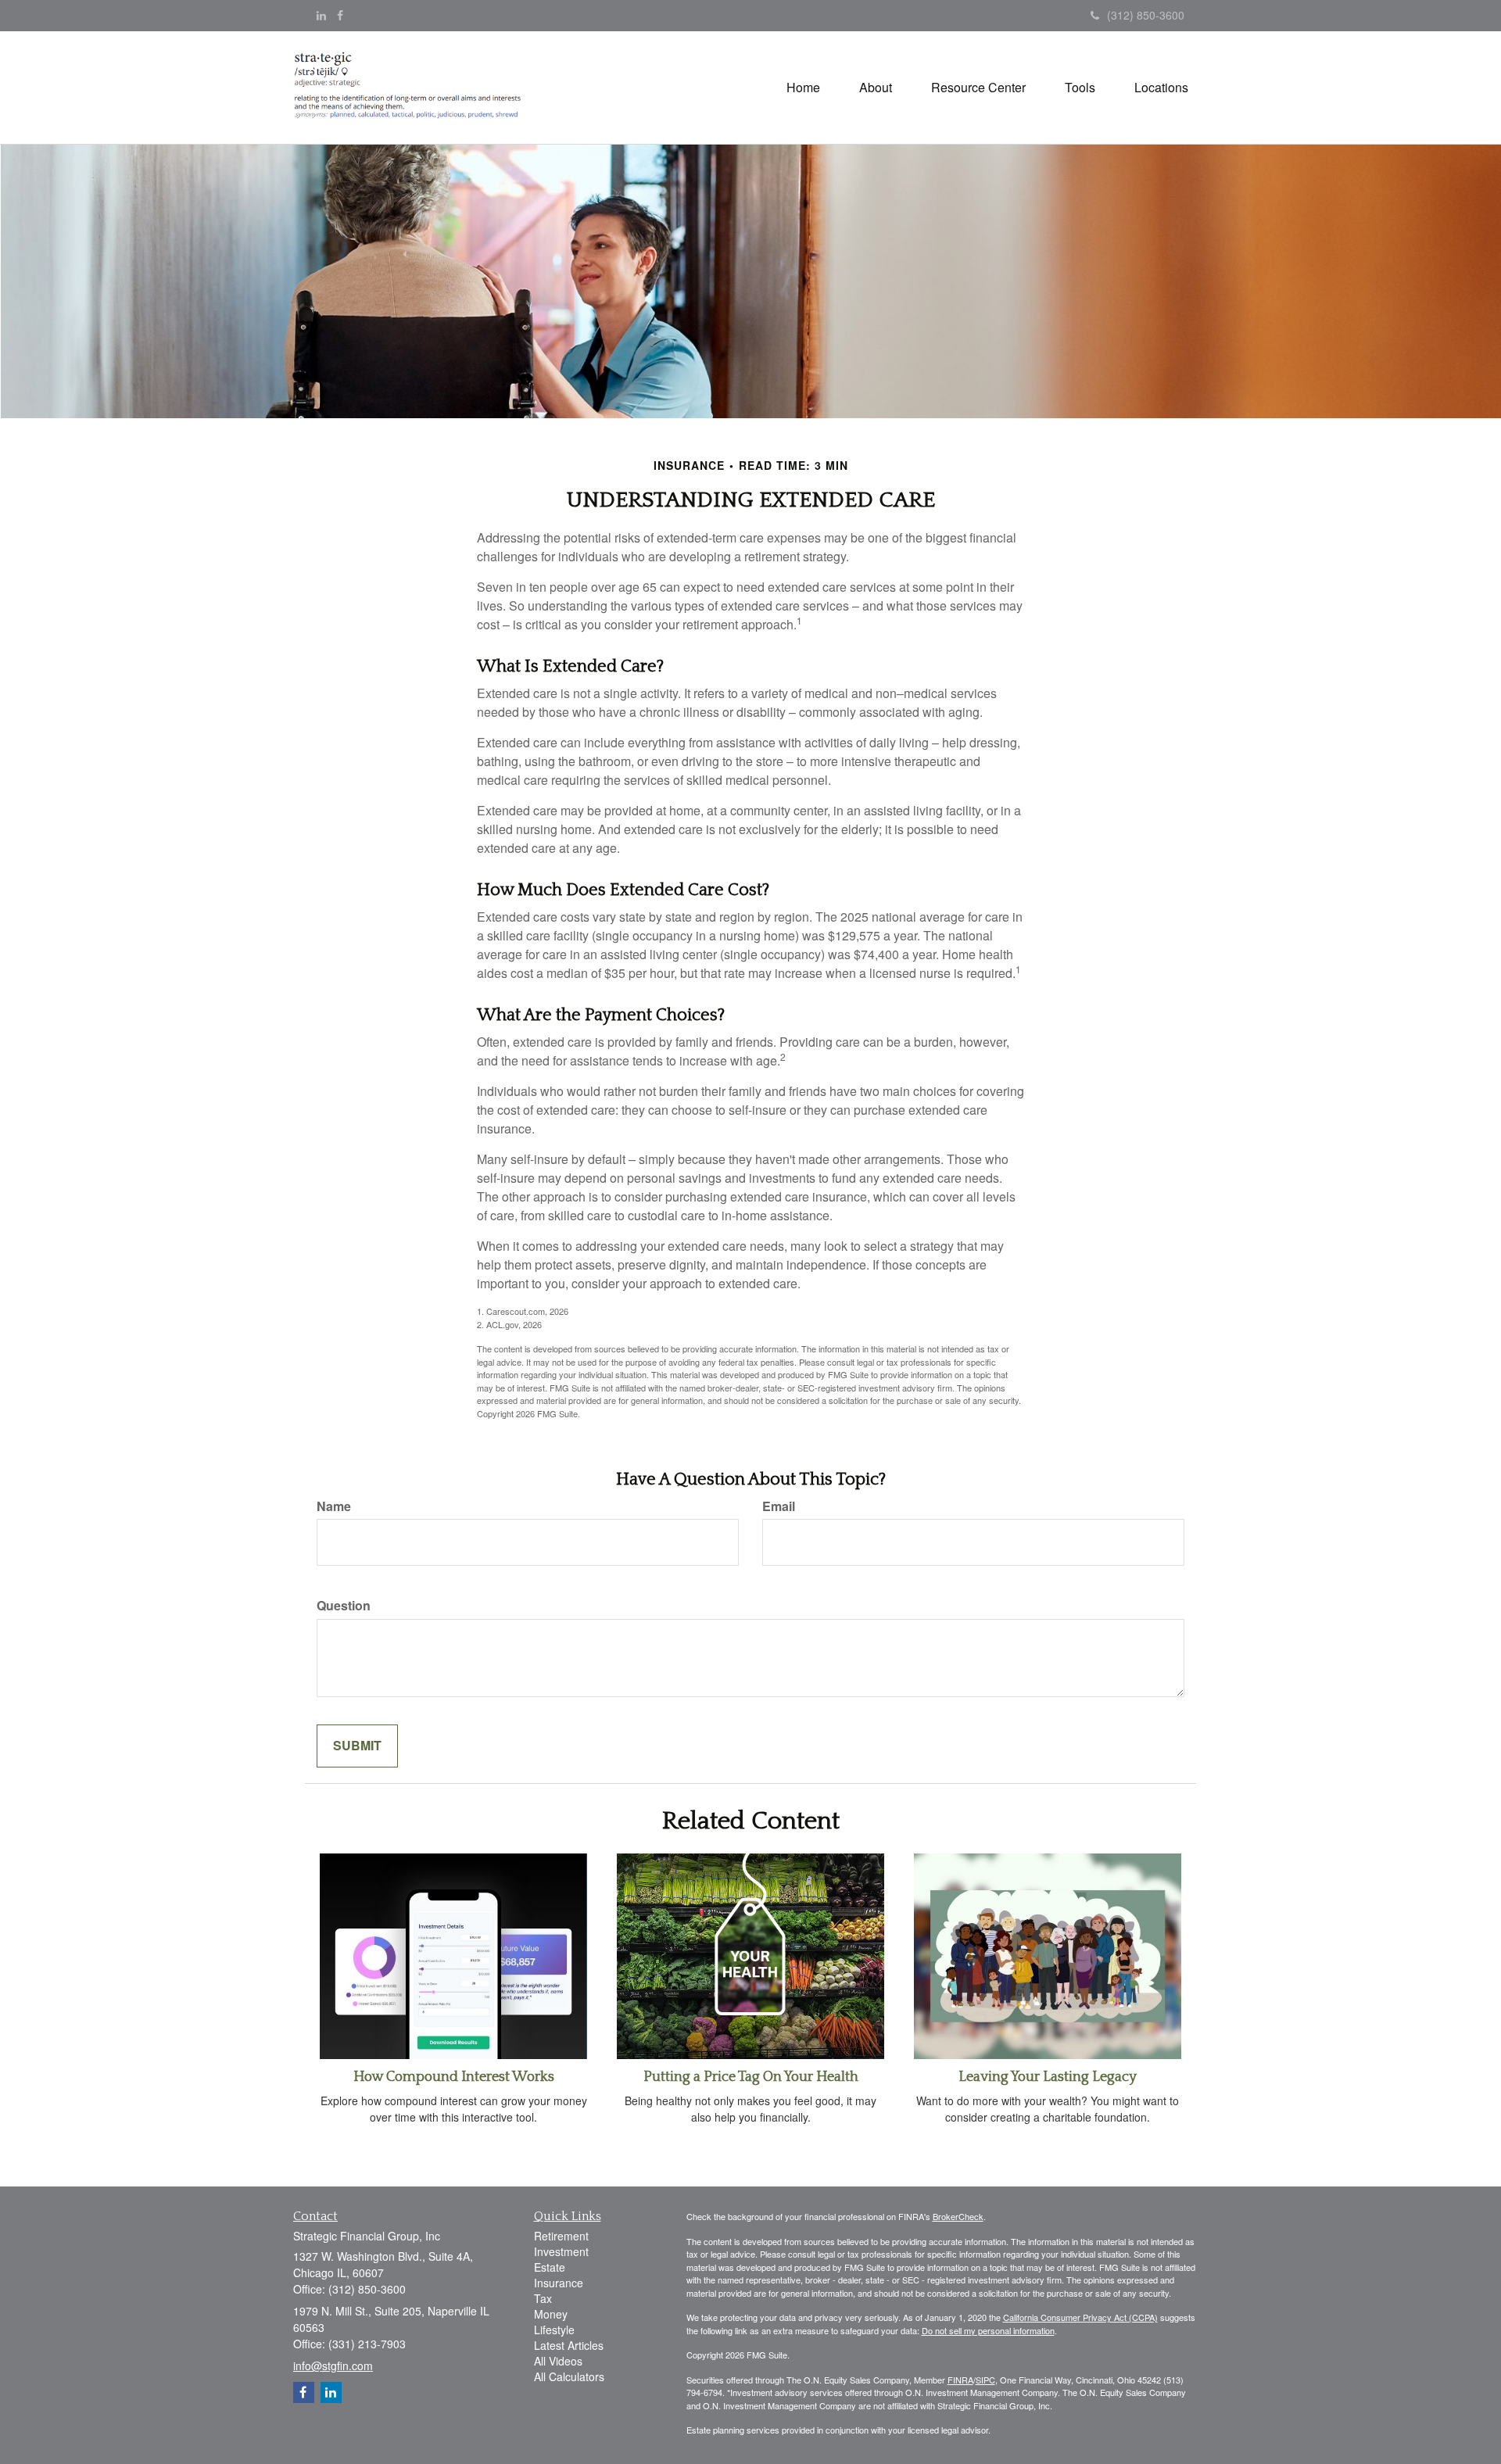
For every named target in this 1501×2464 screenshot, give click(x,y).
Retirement (561, 2236)
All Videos (558, 2361)
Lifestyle (554, 2330)
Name (334, 1506)
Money (551, 2314)
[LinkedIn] (321, 15)
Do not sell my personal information (988, 2330)
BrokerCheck (958, 2216)
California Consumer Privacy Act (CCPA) (1080, 2317)
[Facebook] (340, 15)
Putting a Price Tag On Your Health (751, 2077)
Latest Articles (569, 2345)
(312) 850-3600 (1146, 15)
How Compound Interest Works (454, 2077)
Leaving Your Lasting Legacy (1048, 2077)
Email (779, 1506)
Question (344, 1606)
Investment (561, 2251)
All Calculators (569, 2376)
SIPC (985, 2380)
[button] (876, 88)
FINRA (960, 2380)
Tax (543, 2298)
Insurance (559, 2283)
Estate (550, 2267)
